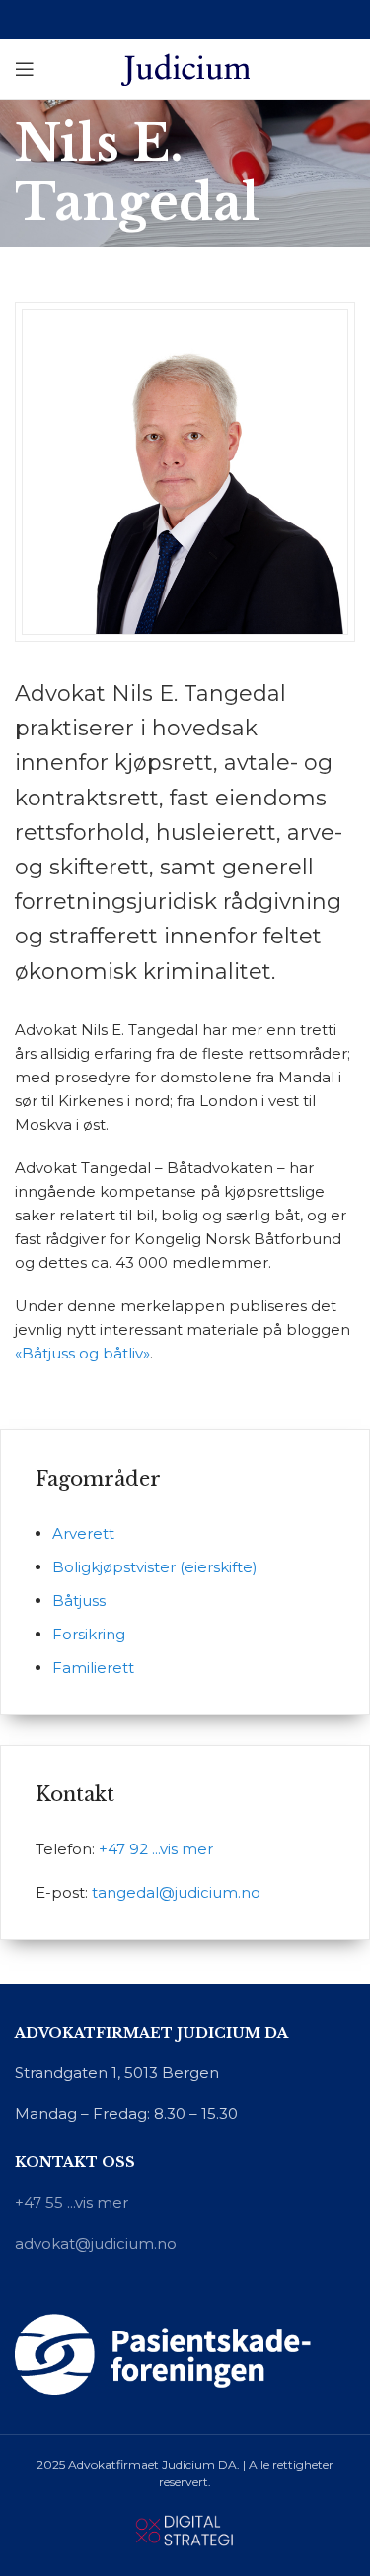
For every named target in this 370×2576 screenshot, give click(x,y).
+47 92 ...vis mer (156, 1849)
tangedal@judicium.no (176, 1892)
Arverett (83, 1533)
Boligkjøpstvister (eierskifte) (155, 1567)
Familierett (93, 1668)
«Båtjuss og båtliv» (82, 1353)
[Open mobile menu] (25, 69)
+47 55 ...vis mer (72, 2203)
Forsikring (89, 1634)
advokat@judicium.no (96, 2243)
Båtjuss (79, 1601)
